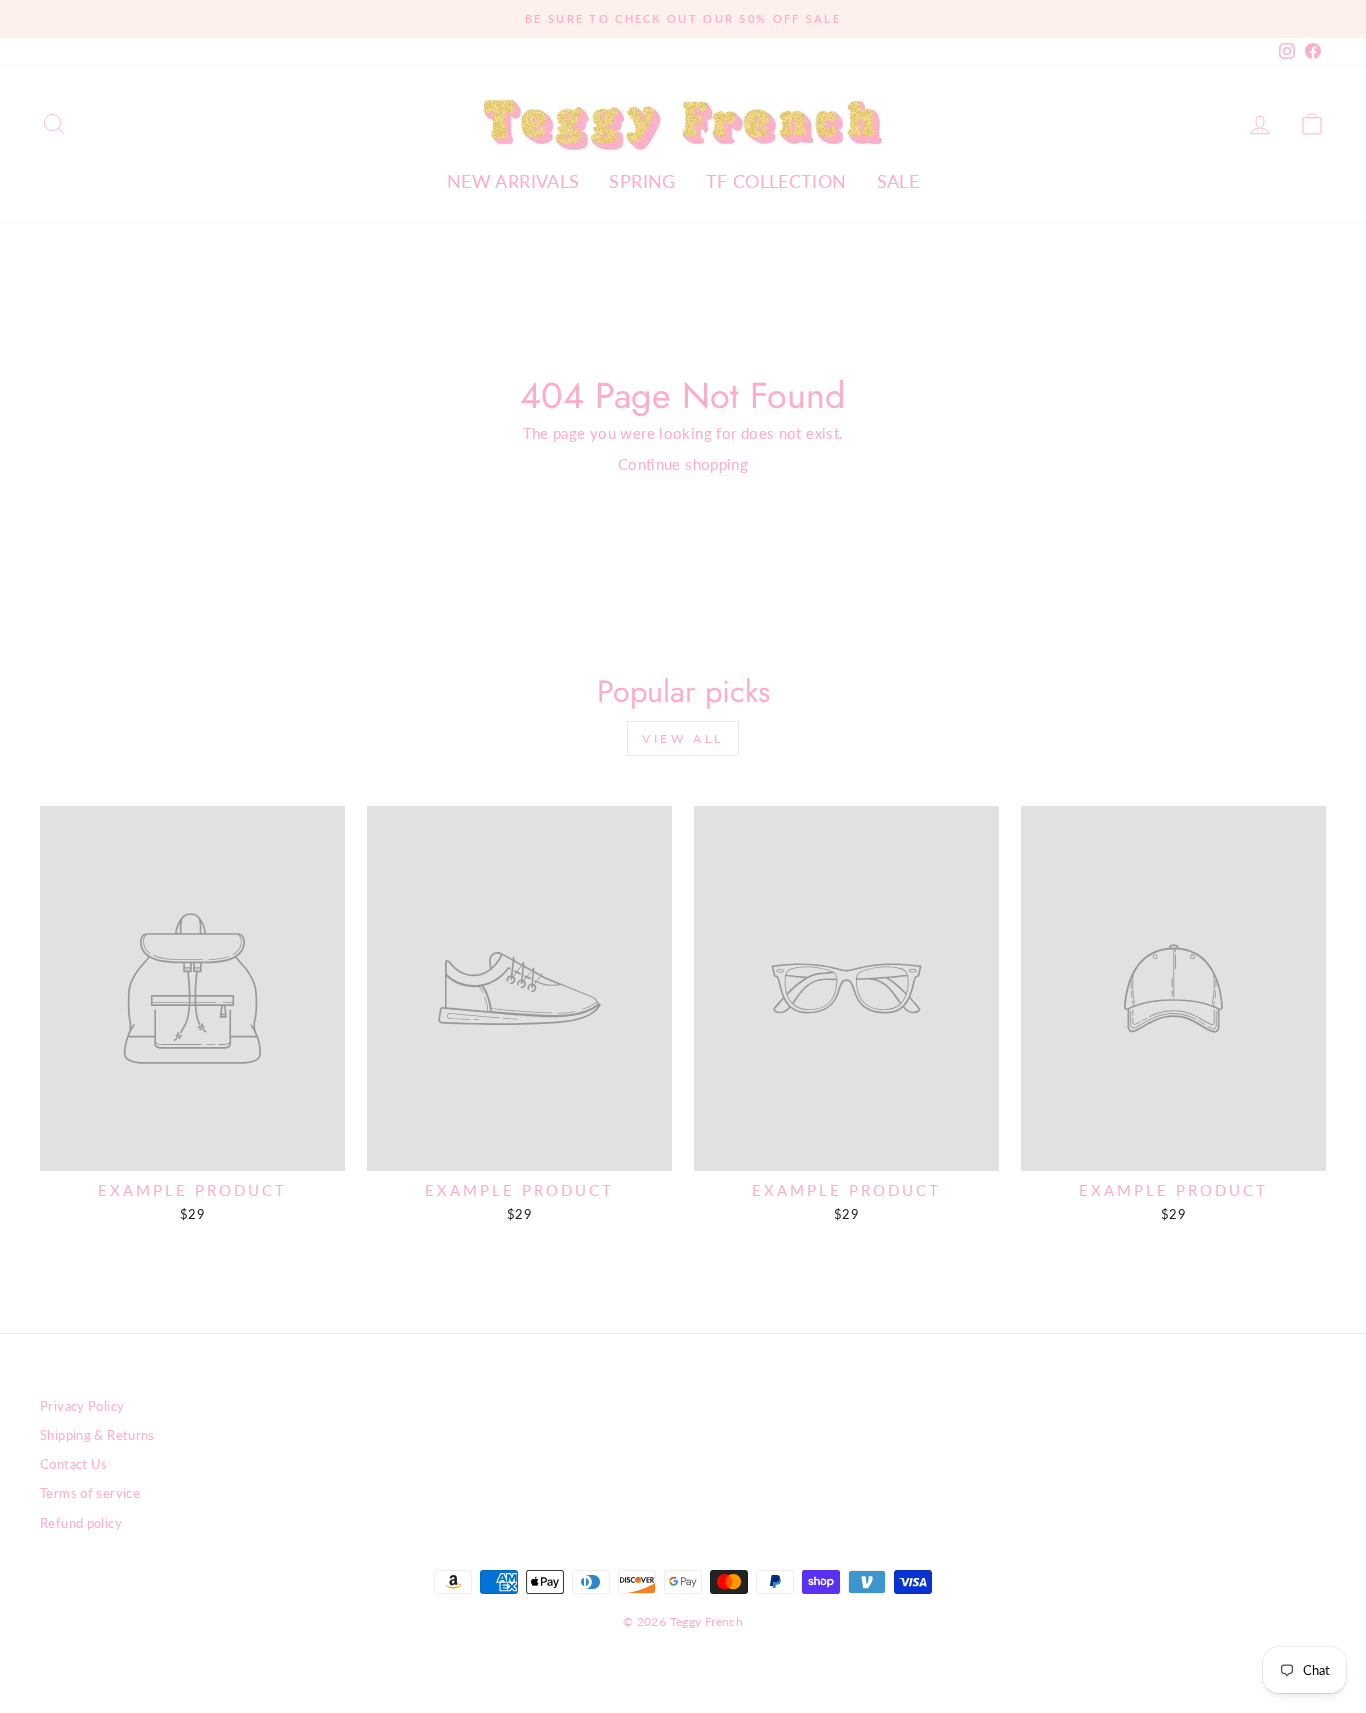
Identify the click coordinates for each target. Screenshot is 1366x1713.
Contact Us (74, 1464)
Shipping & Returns (97, 1435)
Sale (898, 181)
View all (683, 738)
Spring (642, 181)
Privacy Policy (82, 1406)
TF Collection (776, 181)
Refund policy (81, 1523)
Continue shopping (683, 464)
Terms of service (90, 1493)
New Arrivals (513, 181)
